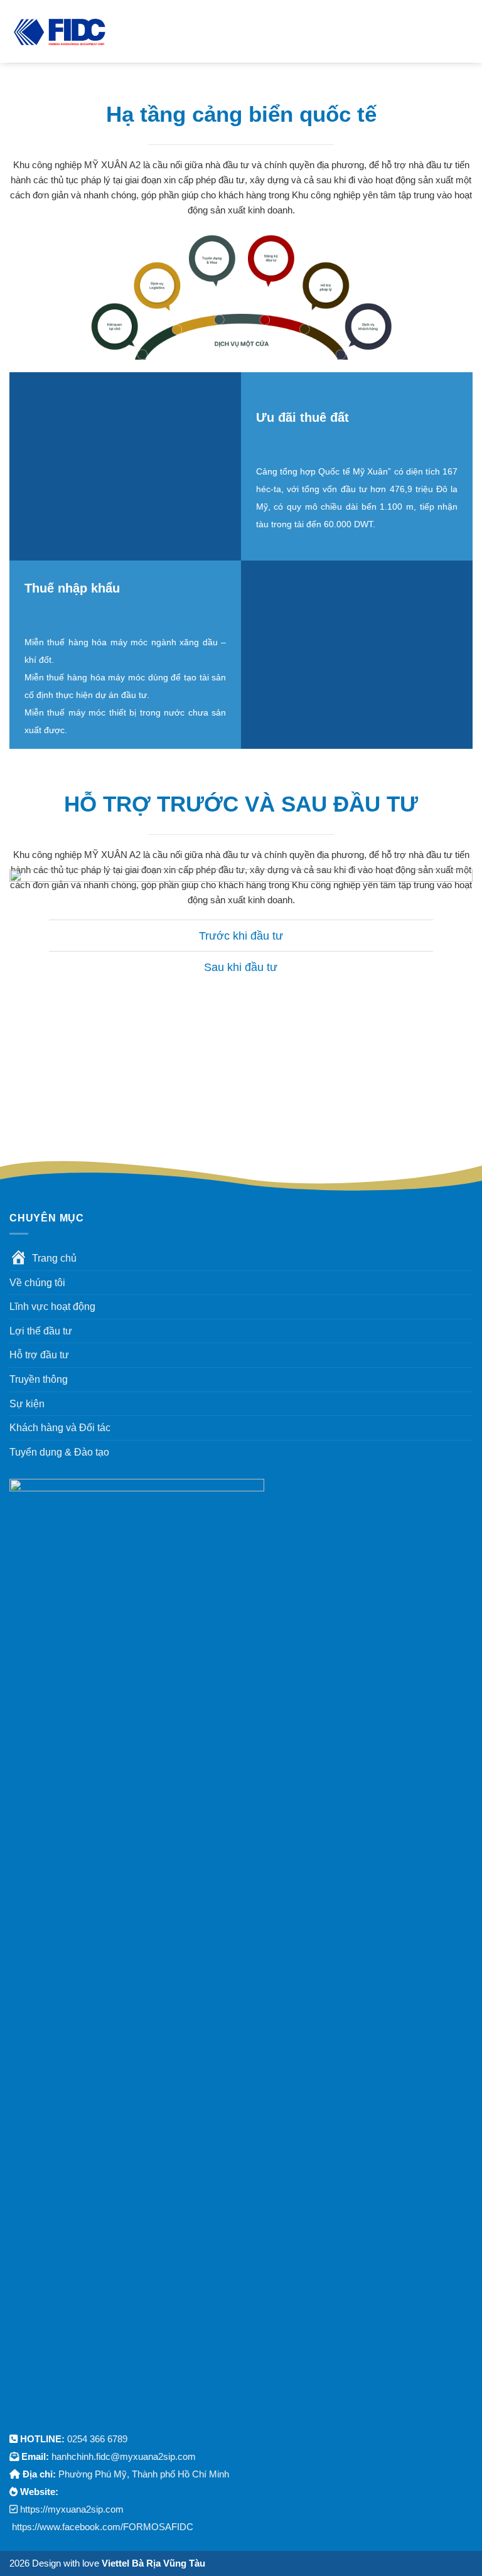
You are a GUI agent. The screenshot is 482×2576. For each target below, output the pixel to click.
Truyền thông (39, 1379)
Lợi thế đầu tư (41, 1331)
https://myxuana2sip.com (72, 2509)
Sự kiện (27, 1404)
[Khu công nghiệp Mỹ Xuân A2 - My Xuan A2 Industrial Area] (60, 31)
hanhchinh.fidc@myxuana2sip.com (124, 2456)
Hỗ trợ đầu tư (39, 1355)
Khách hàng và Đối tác (60, 1428)
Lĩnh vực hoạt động (52, 1307)
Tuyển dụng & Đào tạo (59, 1452)
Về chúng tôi (37, 1283)
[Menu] (125, 31)
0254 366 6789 (97, 2439)
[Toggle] (61, 937)
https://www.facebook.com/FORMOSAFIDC (103, 2527)
